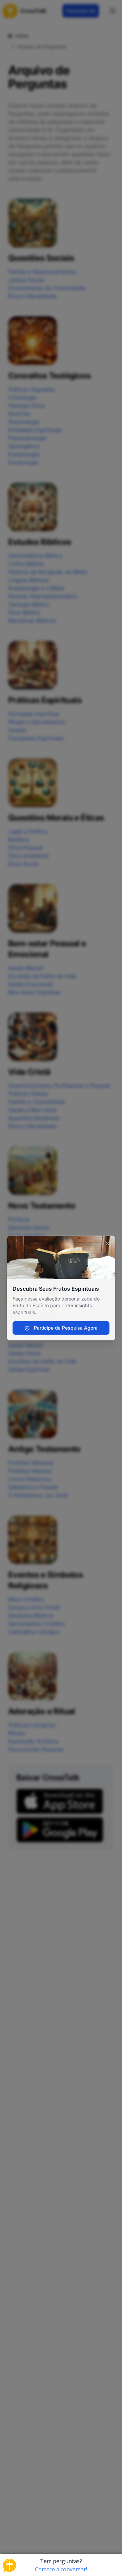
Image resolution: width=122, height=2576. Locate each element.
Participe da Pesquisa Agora (65, 1328)
